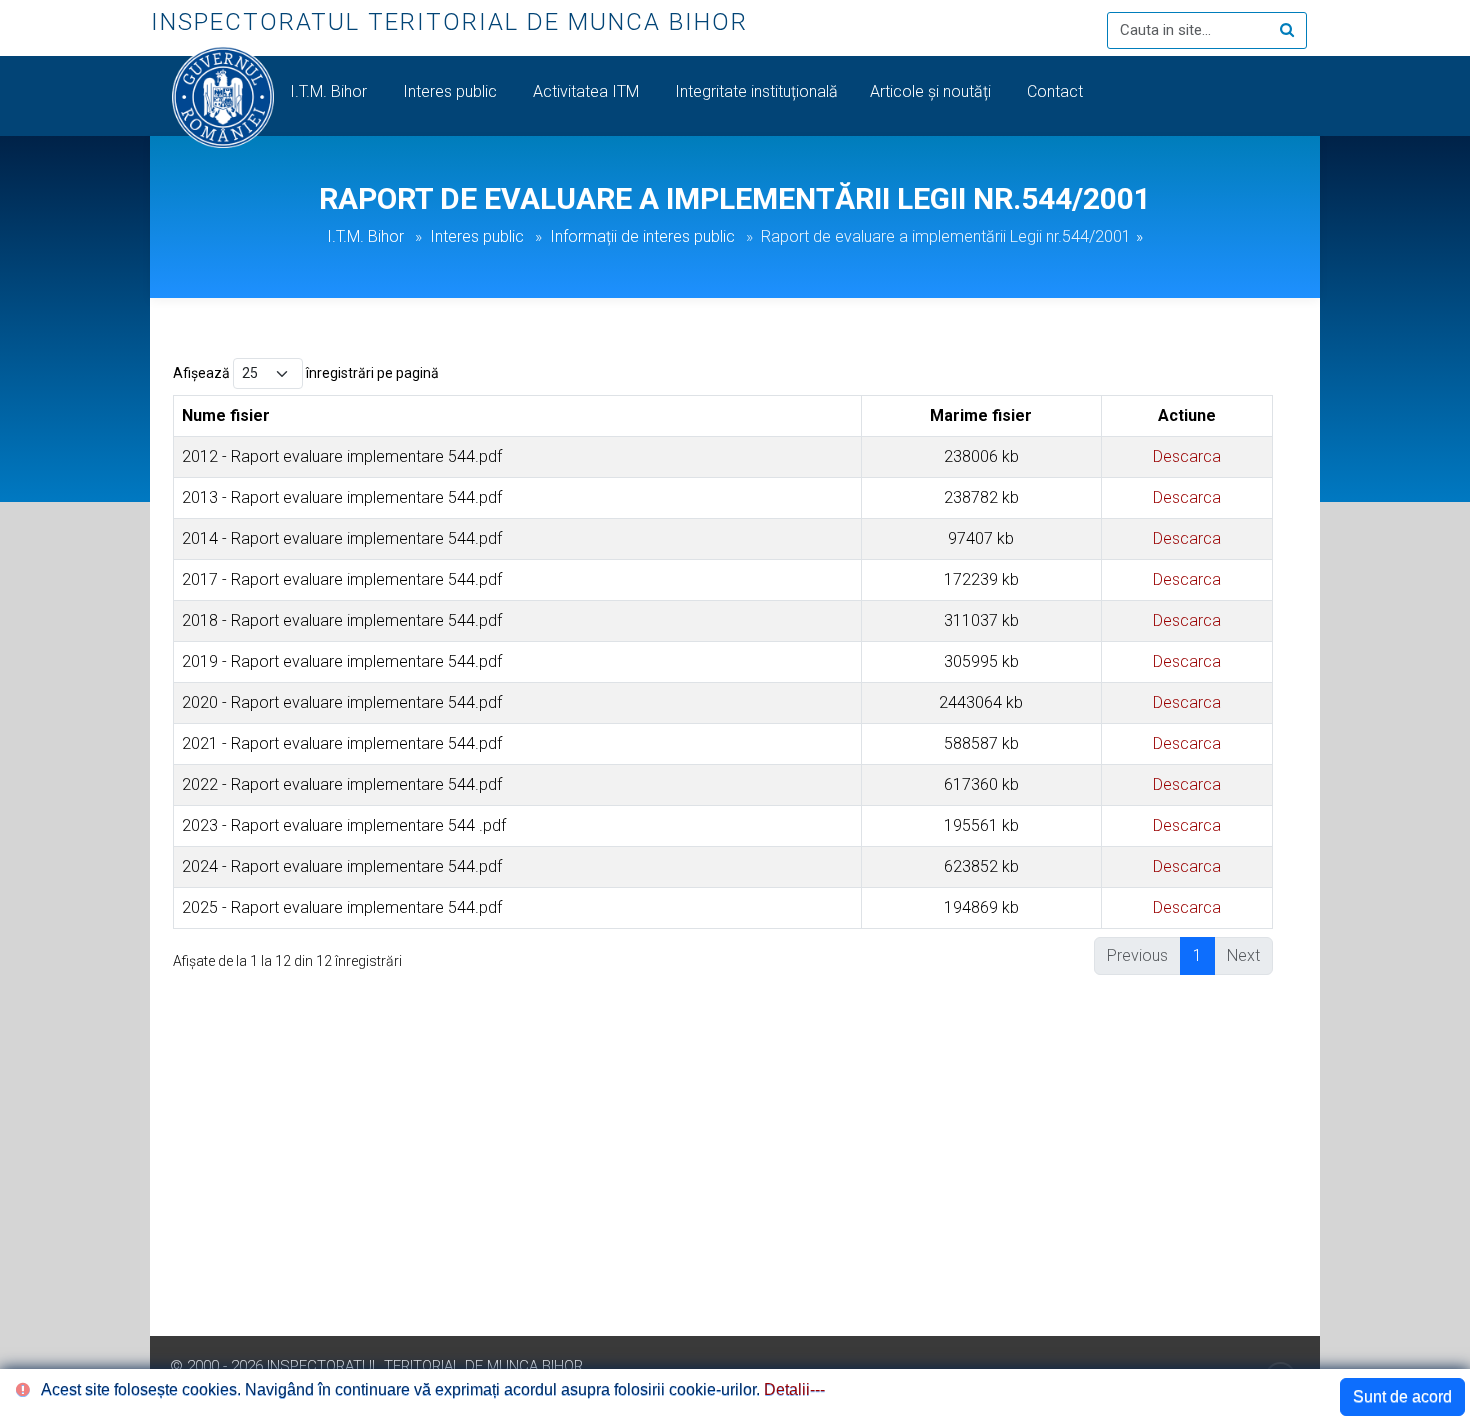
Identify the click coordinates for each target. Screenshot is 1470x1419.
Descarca (1187, 456)
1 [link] (1197, 955)
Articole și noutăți (932, 91)
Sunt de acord (1402, 1396)
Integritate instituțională (756, 91)
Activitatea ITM (588, 91)
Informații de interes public (642, 236)
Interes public (452, 91)
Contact (1057, 91)
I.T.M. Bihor (330, 91)
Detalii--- (794, 1389)
